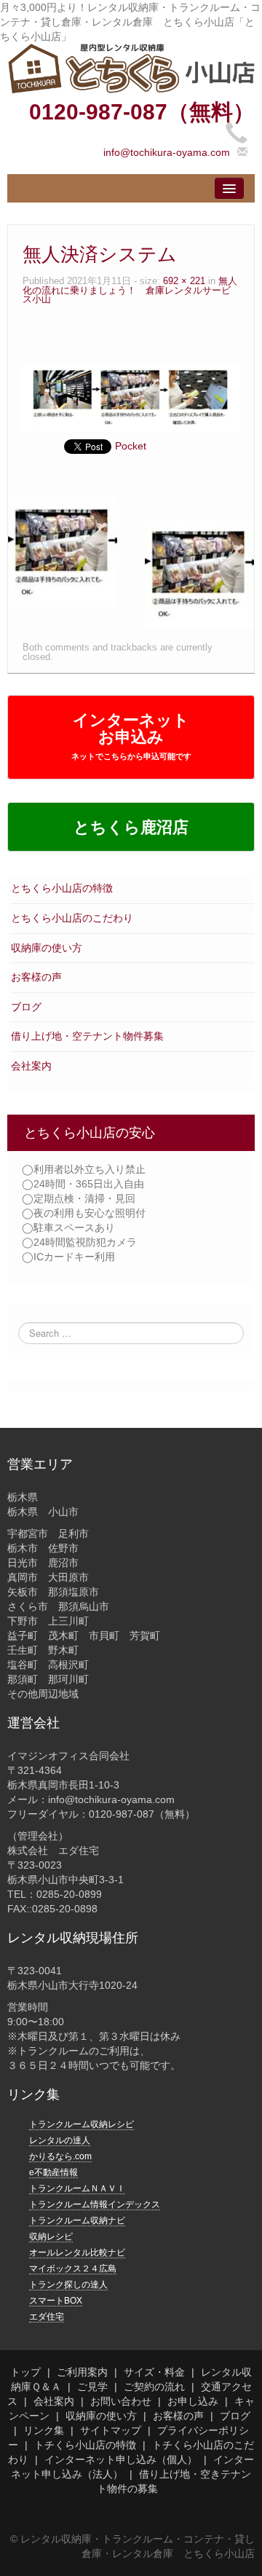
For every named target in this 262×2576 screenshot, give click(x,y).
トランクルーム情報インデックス (95, 2204)
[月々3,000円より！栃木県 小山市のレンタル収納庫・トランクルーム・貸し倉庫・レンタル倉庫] (131, 68)
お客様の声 (36, 977)
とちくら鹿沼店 (131, 827)
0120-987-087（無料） (142, 112)
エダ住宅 (47, 2317)
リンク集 (44, 2430)
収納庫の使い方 (47, 948)
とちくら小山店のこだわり (72, 918)
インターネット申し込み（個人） (121, 2459)
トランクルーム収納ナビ (77, 2220)
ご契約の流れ (154, 2387)
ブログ (26, 1007)
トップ (25, 2372)
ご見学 (92, 2387)
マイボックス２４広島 (73, 2269)
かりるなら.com (60, 2156)
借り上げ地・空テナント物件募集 (87, 1036)
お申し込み (193, 2401)
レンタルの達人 (60, 2140)
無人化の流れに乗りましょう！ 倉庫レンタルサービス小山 (130, 290)
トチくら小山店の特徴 (85, 2445)
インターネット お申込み (131, 736)
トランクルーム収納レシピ (82, 2124)
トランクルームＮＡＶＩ (77, 2188)
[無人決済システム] (131, 396)
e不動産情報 (53, 2172)
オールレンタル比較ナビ (77, 2253)
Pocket (131, 446)
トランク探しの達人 (68, 2285)
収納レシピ (51, 2237)
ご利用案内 (82, 2372)
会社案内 (31, 1066)
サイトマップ (111, 2430)
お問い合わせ (121, 2401)
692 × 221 (184, 281)
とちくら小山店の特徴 (62, 888)
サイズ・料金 (154, 2372)
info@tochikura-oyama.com (167, 152)
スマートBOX (56, 2301)
